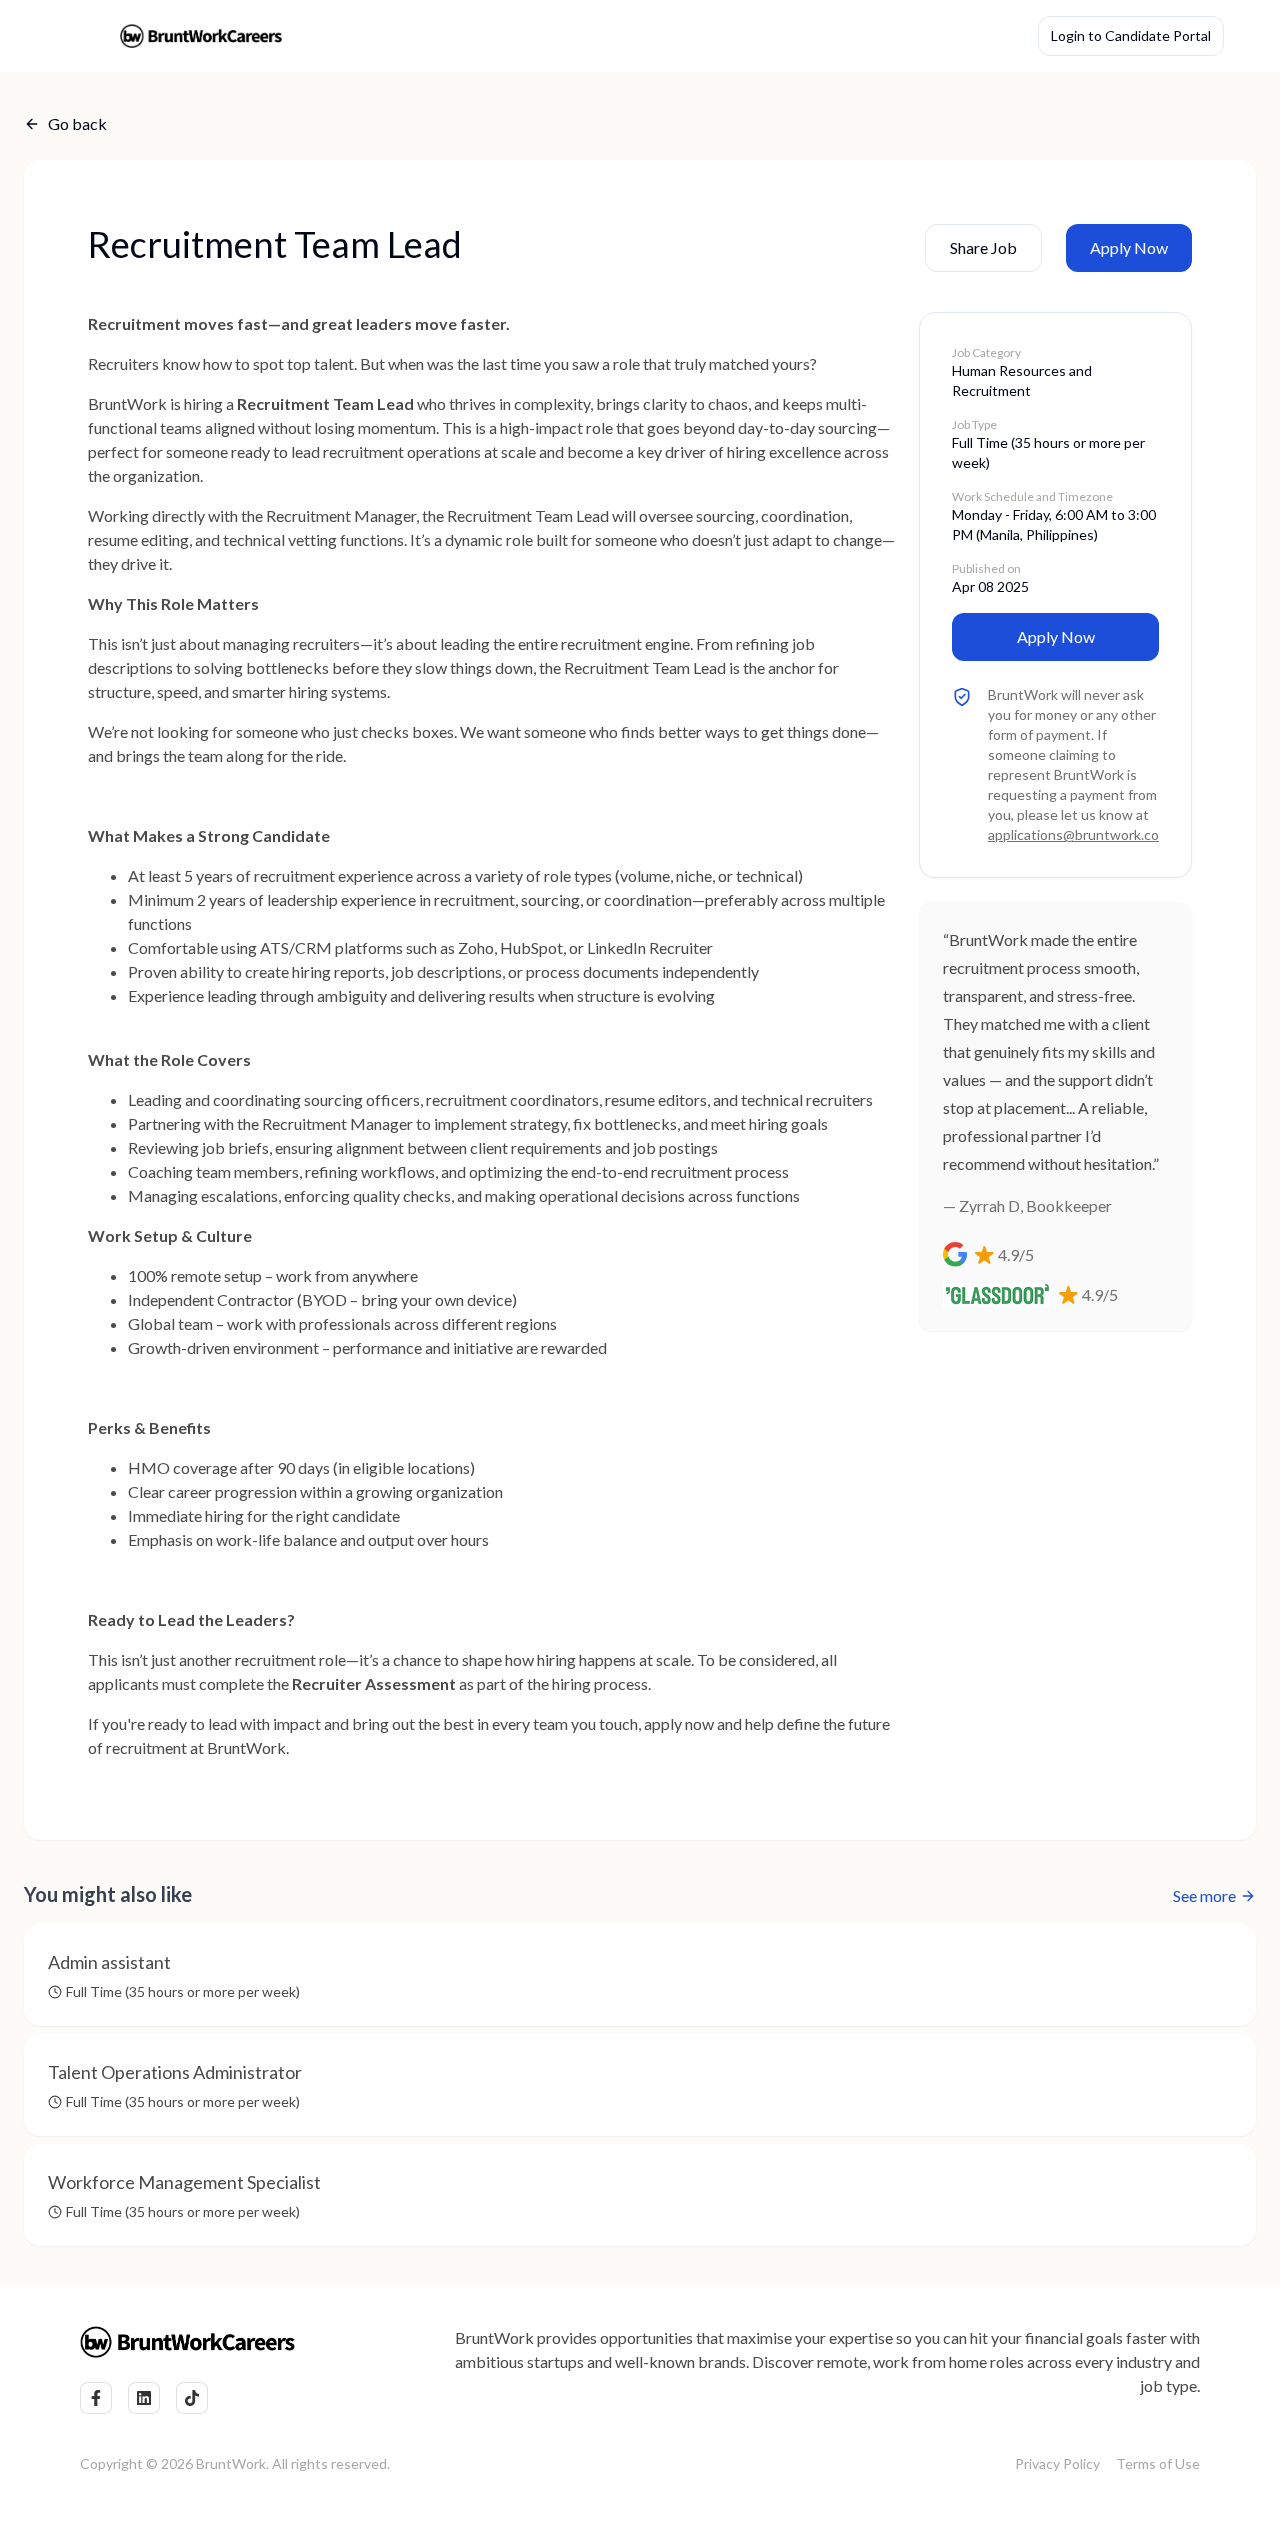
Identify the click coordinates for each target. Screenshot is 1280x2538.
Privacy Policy (1057, 2463)
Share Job (983, 247)
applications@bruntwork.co (1073, 834)
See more (1204, 1895)
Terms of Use (1158, 2463)
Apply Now (1129, 247)
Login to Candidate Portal (1131, 35)
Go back (77, 123)
